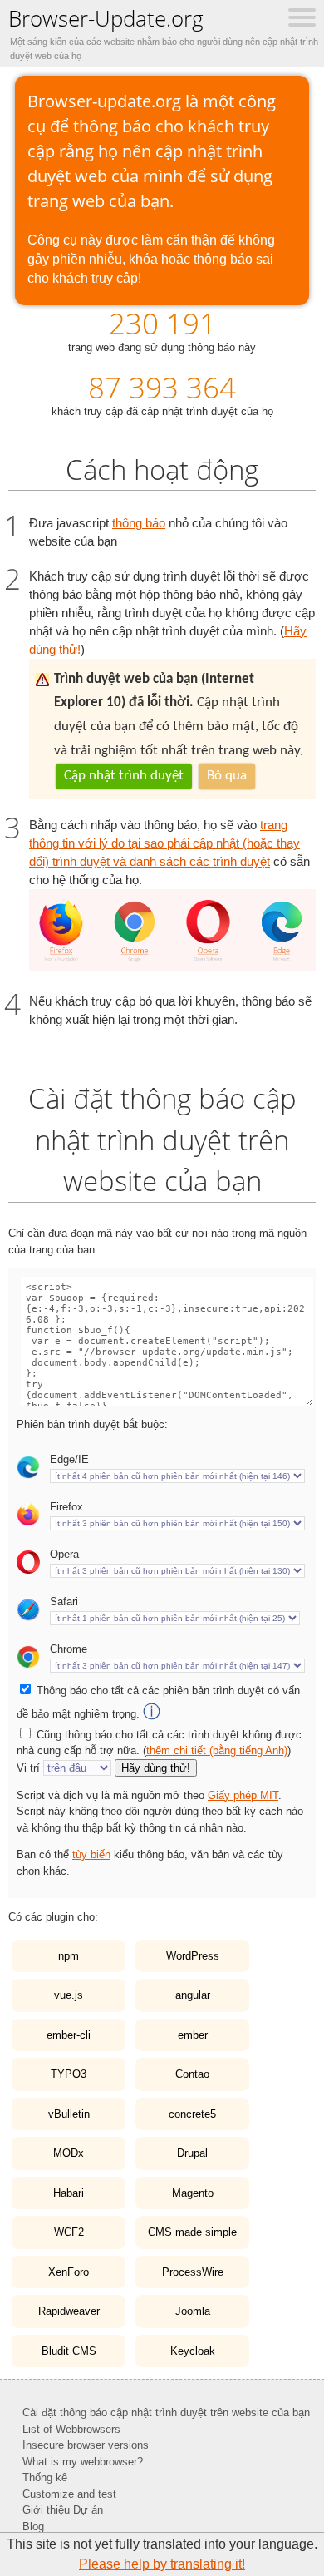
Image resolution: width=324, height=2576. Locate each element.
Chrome (69, 1649)
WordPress (193, 1956)
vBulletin (69, 2114)
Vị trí (28, 1768)
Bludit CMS (69, 2351)
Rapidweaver (69, 2311)
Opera (64, 1554)
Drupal (192, 2153)
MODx (69, 2153)
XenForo (69, 2272)
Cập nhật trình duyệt (124, 776)
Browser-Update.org (106, 18)
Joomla (193, 2311)
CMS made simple (192, 2232)
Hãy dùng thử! (156, 1768)
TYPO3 (69, 2074)
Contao (192, 2074)
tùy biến (91, 1854)
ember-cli (69, 2035)
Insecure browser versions (86, 2445)
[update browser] (172, 967)
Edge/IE (69, 1459)
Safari (64, 1602)
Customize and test (69, 2494)
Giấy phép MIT (243, 1795)
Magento (193, 2193)
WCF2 (69, 2232)
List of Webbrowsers (71, 2429)
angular (193, 1995)
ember (193, 2035)
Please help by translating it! (162, 2564)
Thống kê (45, 2477)
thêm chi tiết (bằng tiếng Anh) (217, 1750)
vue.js (69, 1995)
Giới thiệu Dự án (63, 2510)
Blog (33, 2527)
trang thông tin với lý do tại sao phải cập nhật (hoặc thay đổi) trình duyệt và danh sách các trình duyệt (164, 843)
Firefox (66, 1507)
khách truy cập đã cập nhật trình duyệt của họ (162, 393)
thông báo (139, 523)
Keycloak (193, 2351)
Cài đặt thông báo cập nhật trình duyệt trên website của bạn (166, 2413)
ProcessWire (193, 2272)
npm (69, 1956)
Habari (69, 2193)
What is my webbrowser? (83, 2462)
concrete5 (192, 2114)
